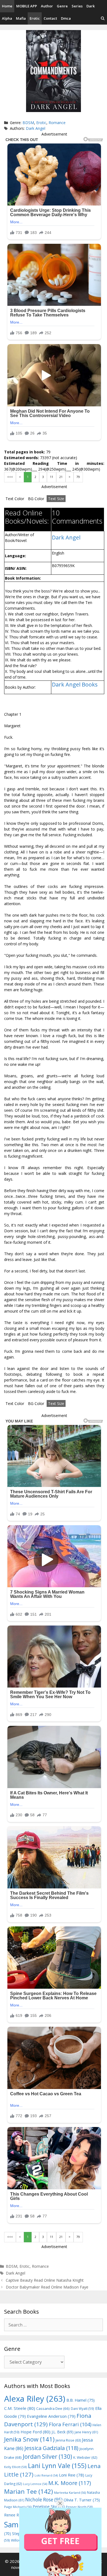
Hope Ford (36, 2432)
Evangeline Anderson (51, 2416)
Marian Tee (29, 2491)
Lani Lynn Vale (57, 2466)
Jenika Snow (29, 2439)
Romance (57, 123)
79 (78, 477)
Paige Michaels (18, 2507)
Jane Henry (86, 2432)
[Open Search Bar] (103, 18)
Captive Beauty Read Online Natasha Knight (45, 2280)
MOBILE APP (27, 6)
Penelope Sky (49, 2506)
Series (77, 6)
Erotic (35, 18)
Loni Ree (72, 2475)
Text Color (15, 499)
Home (7, 6)
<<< (10, 477)
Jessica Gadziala (51, 2448)
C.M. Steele (20, 2408)
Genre (62, 6)
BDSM (28, 123)
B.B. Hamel (81, 2400)
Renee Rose (19, 2515)
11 (52, 477)
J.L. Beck (63, 2432)
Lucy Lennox (35, 2484)
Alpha (7, 18)
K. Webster (85, 2458)
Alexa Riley (35, 2399)
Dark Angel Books (75, 684)
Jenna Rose (68, 2440)
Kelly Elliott (16, 2467)
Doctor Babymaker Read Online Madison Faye (47, 2287)
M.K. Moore (70, 2483)
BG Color (36, 499)
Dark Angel (36, 128)
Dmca (66, 18)
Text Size (56, 499)
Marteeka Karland (70, 2493)
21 (61, 477)
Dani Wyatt (82, 2408)
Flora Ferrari (70, 2424)
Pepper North (79, 2507)
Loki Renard (46, 2475)
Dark (91, 6)
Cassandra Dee (53, 2408)
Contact (50, 18)
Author (47, 6)
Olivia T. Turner (82, 2500)
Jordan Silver (47, 2456)
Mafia (21, 18)
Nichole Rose (44, 2500)
